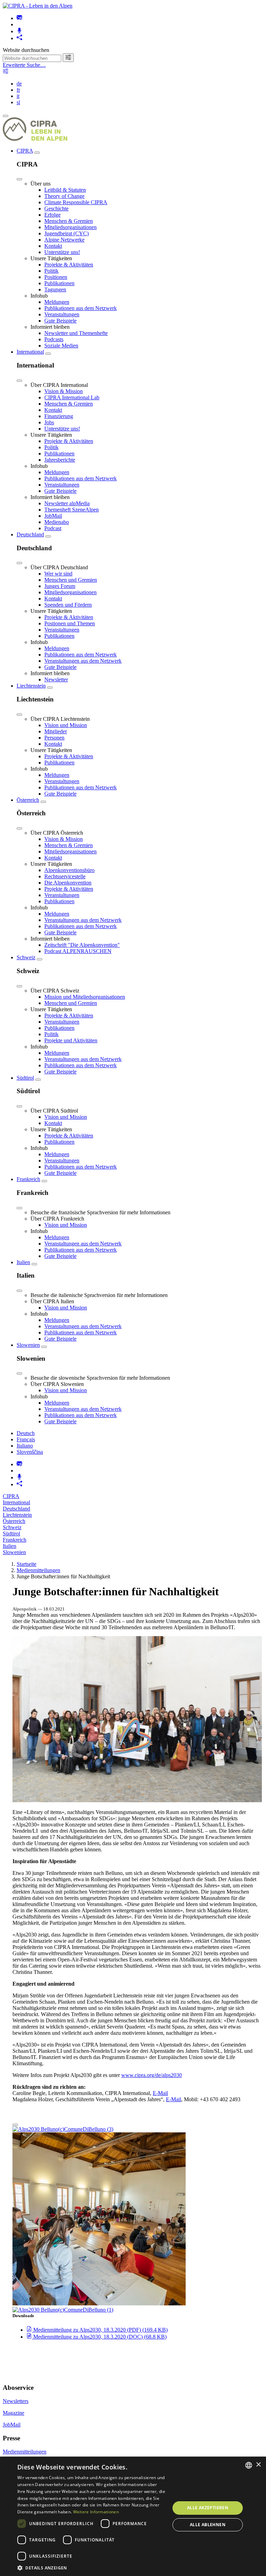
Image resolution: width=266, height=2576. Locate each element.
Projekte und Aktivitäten (71, 1040)
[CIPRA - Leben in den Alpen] (38, 6)
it (18, 96)
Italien (23, 1262)
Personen (54, 738)
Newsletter (56, 679)
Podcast (53, 528)
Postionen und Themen (70, 623)
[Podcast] (19, 31)
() (100, 2330)
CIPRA (25, 151)
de (19, 84)
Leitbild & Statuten (65, 190)
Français (26, 1439)
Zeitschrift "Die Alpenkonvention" (82, 945)
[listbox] (249, 2465)
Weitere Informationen (96, 2512)
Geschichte (56, 208)
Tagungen (55, 289)
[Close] (19, 179)
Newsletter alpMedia (67, 503)
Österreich (28, 800)
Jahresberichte (60, 460)
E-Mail (160, 2093)
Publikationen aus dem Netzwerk (81, 308)
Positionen (56, 277)
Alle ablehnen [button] (208, 2525)
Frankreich (28, 1179)
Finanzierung (59, 416)
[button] (91, 2568)
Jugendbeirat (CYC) (66, 233)
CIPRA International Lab (72, 397)
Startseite (26, 1564)
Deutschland (30, 534)
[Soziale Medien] (19, 38)
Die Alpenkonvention (68, 883)
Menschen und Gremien (71, 580)
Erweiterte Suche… (24, 65)
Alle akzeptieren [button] (208, 2508)
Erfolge (52, 215)
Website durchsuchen (26, 50)
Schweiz (26, 957)
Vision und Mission (66, 725)
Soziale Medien (61, 346)
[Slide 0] (15, 2125)
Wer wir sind (58, 574)
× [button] (258, 2465)
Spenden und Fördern (68, 605)
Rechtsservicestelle (65, 876)
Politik (51, 271)
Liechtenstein (31, 686)
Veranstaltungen (62, 314)
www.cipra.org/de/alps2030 (152, 2075)
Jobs (49, 422)
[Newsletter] (19, 18)
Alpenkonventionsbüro (69, 870)
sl (18, 102)
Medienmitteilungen (38, 1570)
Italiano (25, 1446)
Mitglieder (56, 731)
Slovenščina (30, 1452)
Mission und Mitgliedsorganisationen (85, 997)
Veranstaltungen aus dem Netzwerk (83, 661)
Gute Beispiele (60, 321)
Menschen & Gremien (69, 221)
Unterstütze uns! (62, 252)
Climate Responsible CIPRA (76, 202)
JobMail (53, 516)
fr (18, 90)
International (30, 352)
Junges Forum (60, 586)
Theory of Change (64, 196)
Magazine (14, 2413)
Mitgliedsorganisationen (70, 227)
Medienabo (57, 522)
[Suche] (68, 58)
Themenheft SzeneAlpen (72, 510)
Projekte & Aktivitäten (69, 265)
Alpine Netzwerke (64, 240)
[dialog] (133, 2516)
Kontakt (53, 246)
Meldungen (57, 302)
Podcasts (54, 339)
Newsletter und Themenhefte (76, 333)
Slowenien (28, 1345)
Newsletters (16, 2401)
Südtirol (25, 1078)
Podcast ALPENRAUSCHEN (78, 951)
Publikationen (59, 283)
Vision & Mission (64, 391)
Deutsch (26, 1433)
